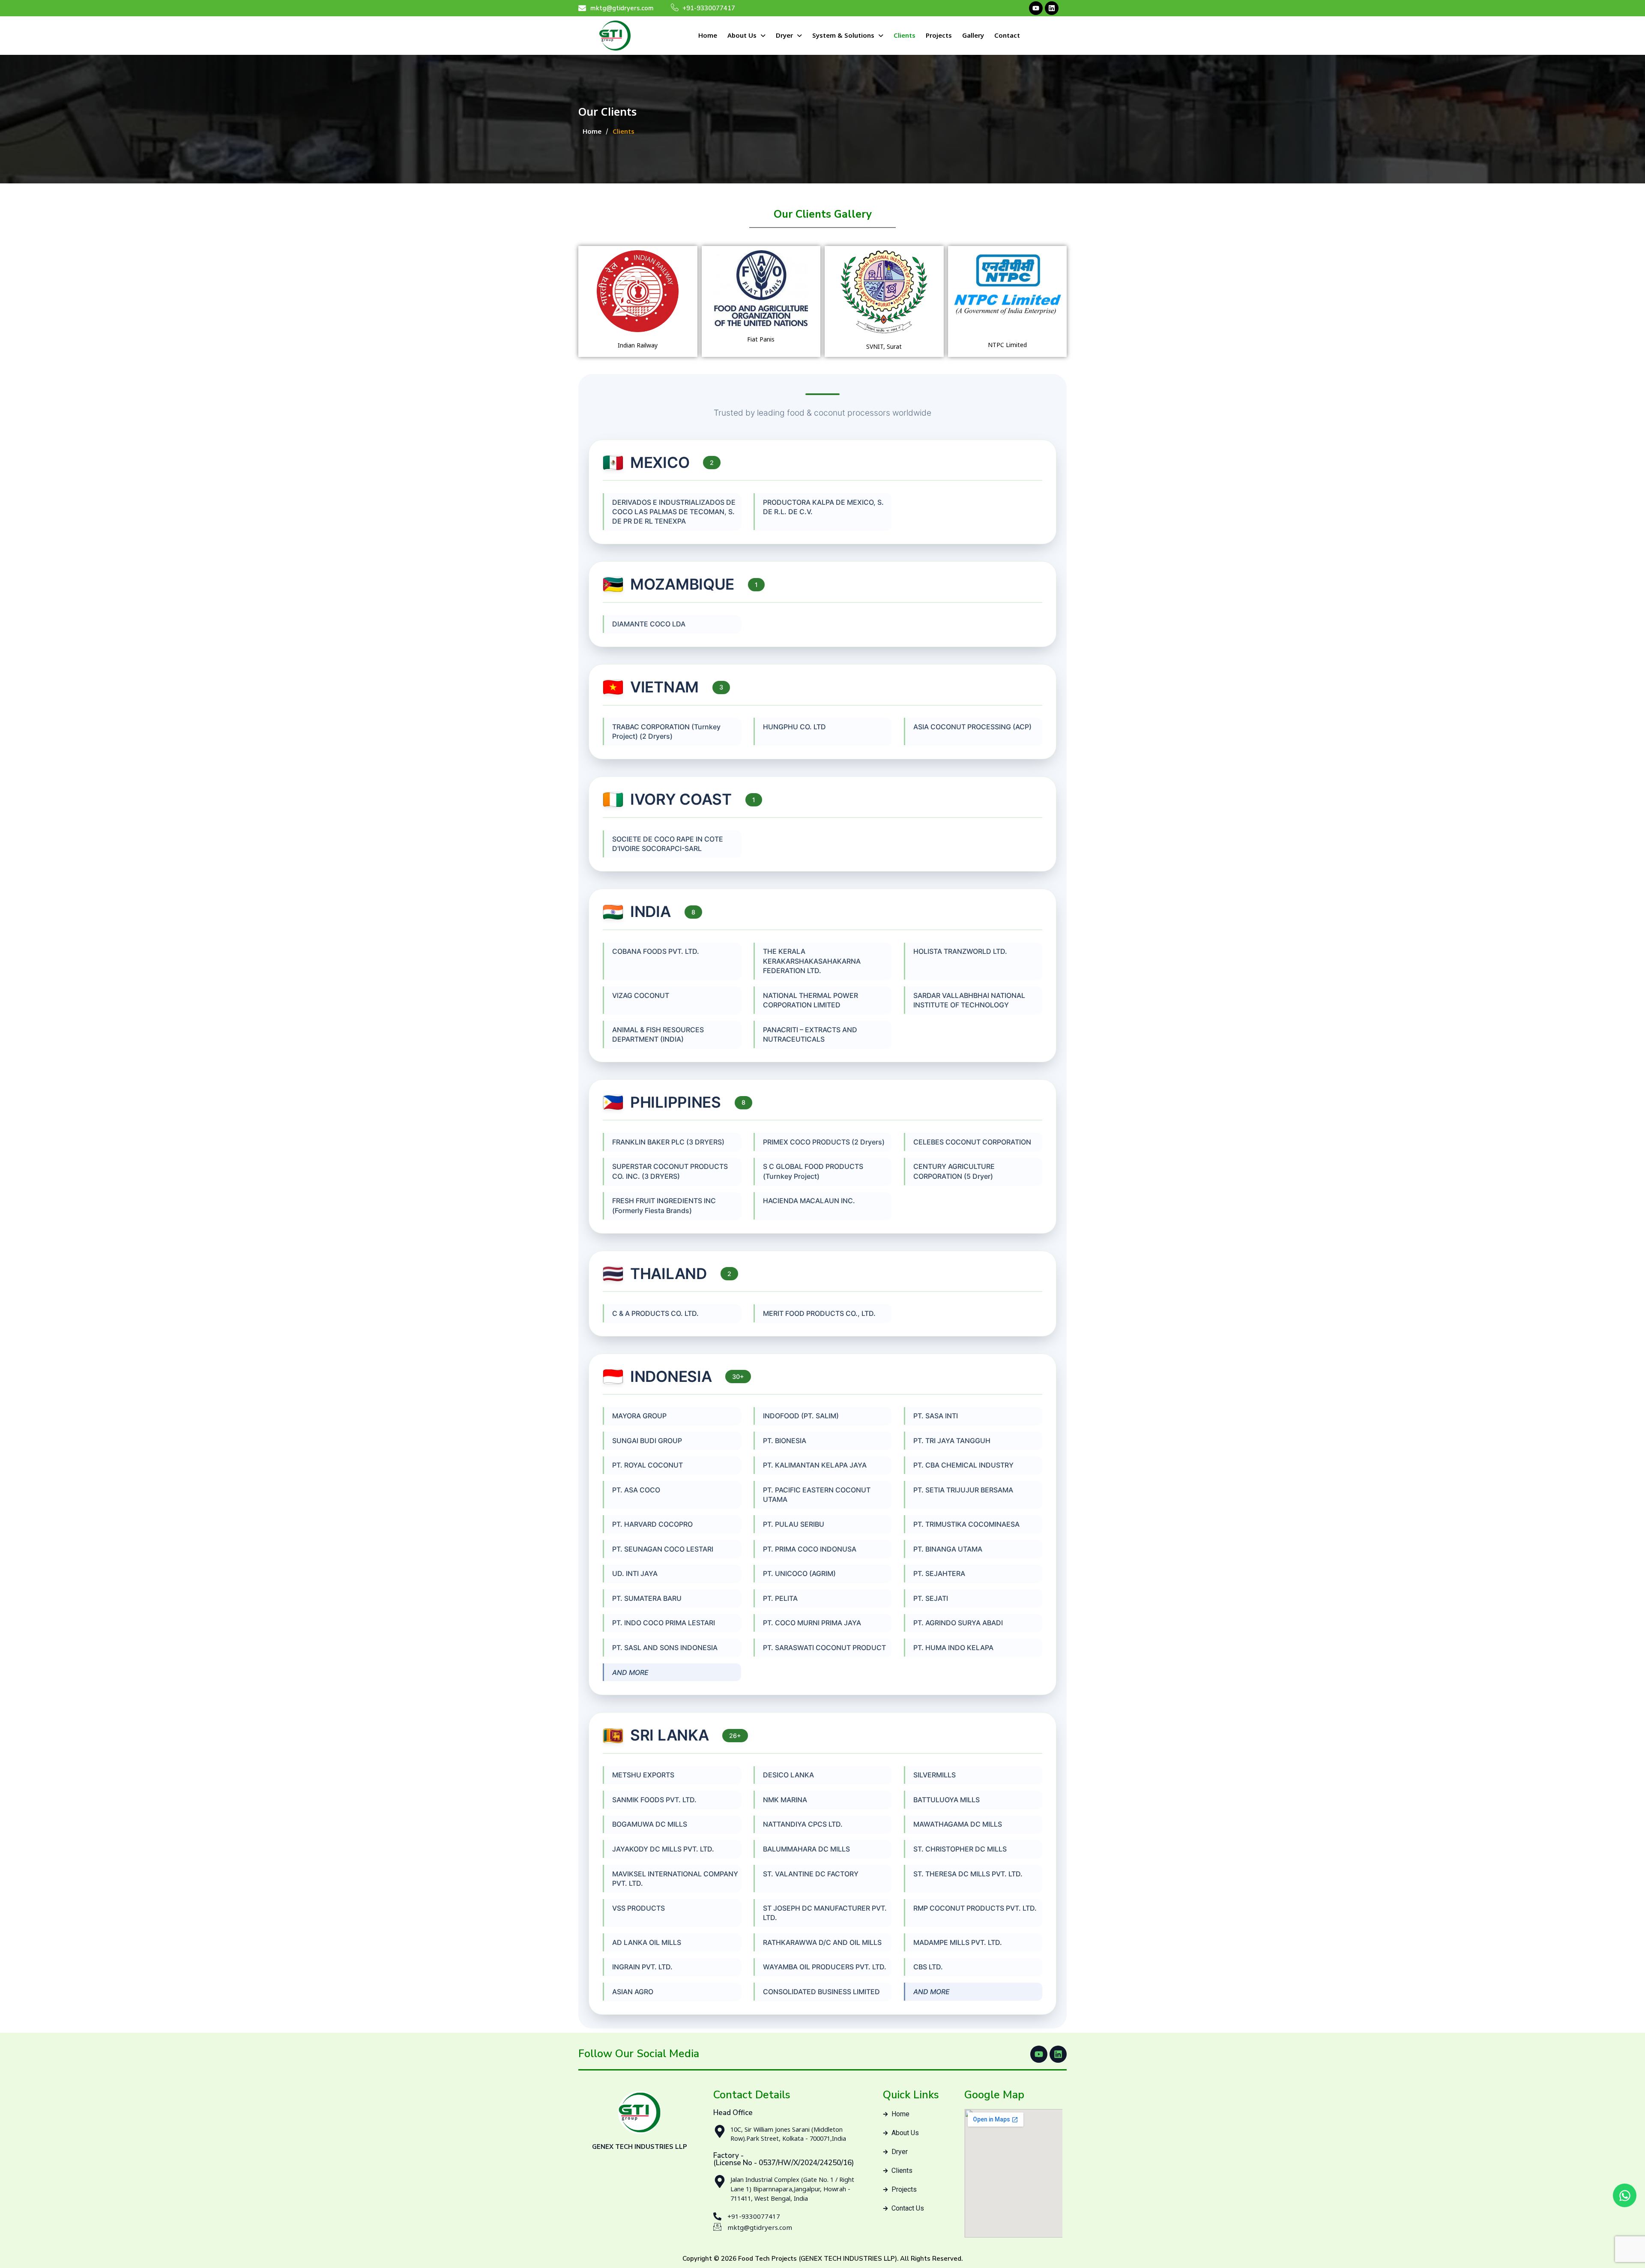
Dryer (784, 35)
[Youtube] (1036, 8)
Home (708, 35)
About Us (742, 35)
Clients (905, 35)
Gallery (973, 35)
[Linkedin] (1052, 8)
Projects (939, 35)
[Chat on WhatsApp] (1625, 2195)
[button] (746, 35)
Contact (1007, 35)
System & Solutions (843, 35)
